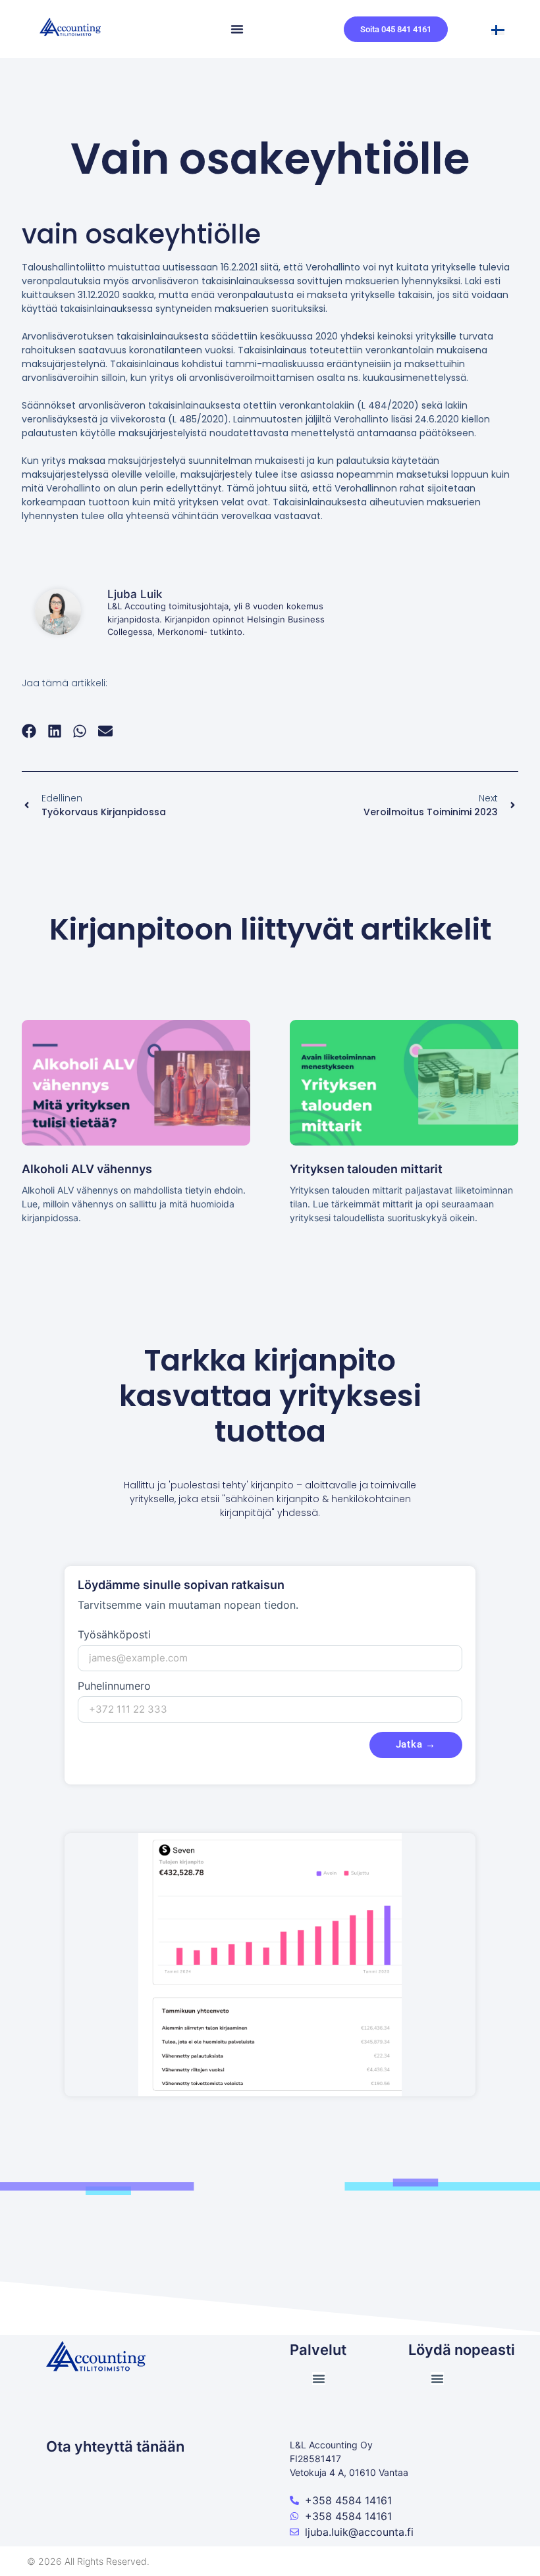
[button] (29, 731)
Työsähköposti (114, 1635)
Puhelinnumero (114, 1686)
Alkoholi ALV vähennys (87, 1169)
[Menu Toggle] (237, 29)
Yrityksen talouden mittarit (366, 1169)
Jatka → (416, 1744)
